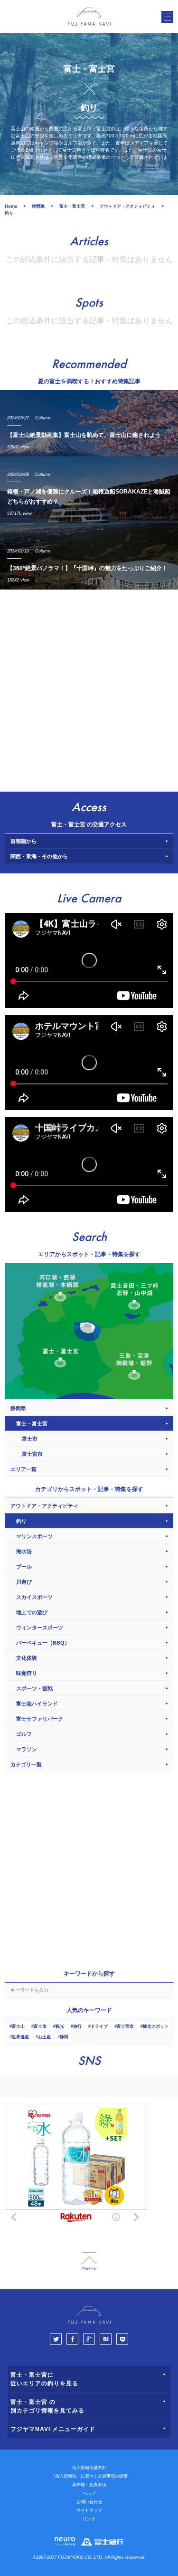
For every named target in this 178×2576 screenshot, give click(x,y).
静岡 (64, 2037)
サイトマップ (89, 2510)
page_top (89, 2261)
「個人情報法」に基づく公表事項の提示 (89, 2476)
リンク (89, 2519)
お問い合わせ (89, 2502)
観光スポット (156, 2026)
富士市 (40, 2026)
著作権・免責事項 (89, 2485)
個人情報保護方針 (89, 2468)
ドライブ (99, 2026)
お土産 (44, 2037)
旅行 (77, 2026)
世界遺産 (20, 2037)
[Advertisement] (89, 688)
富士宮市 (125, 2026)
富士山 (18, 2026)
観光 (60, 2026)
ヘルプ (89, 2493)
